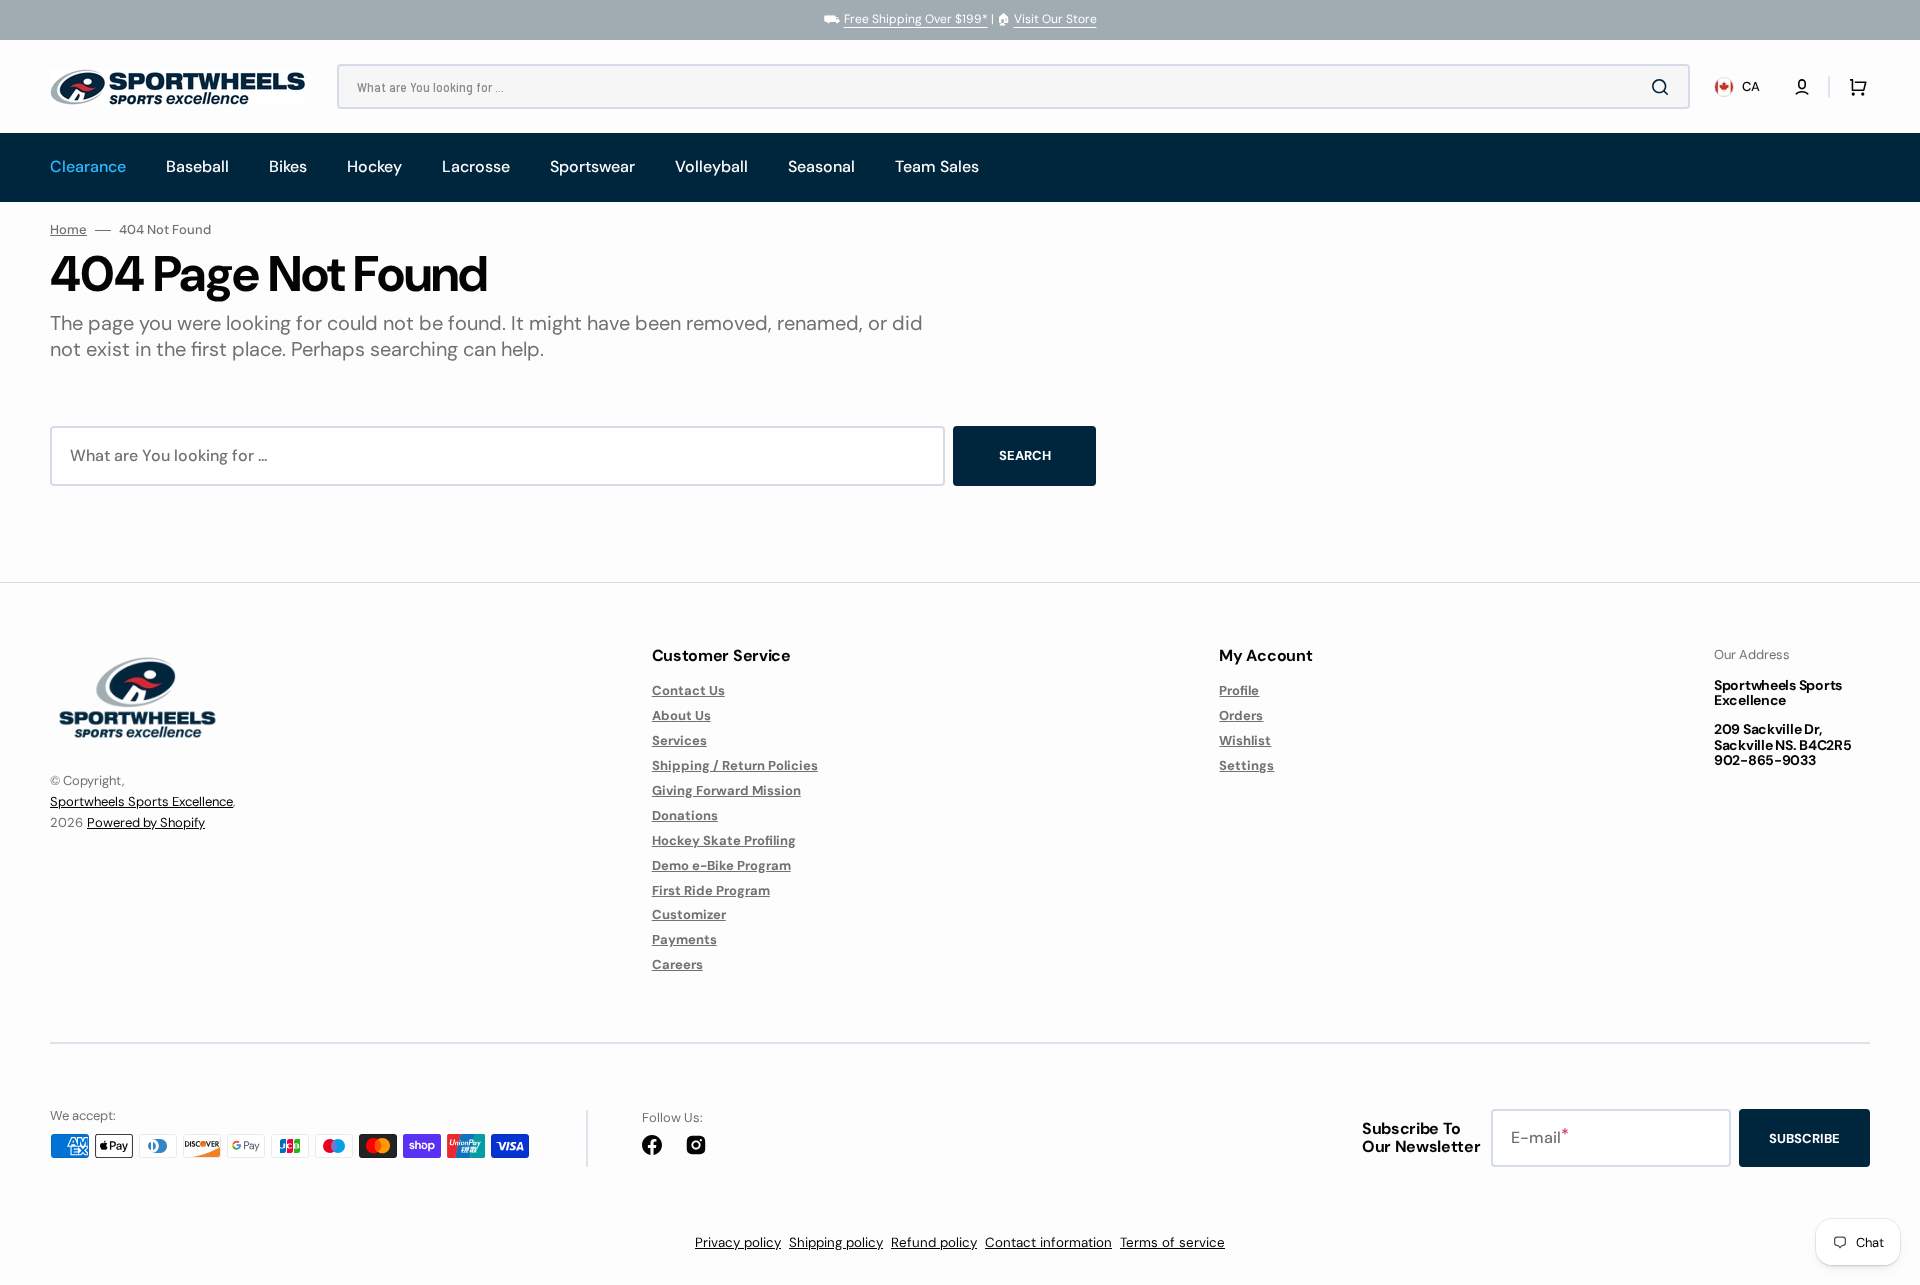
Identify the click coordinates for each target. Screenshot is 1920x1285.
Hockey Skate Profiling (724, 840)
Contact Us (688, 691)
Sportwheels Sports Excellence (141, 801)
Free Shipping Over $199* (916, 19)
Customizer (689, 914)
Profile (1239, 691)
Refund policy (934, 1242)
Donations (685, 815)
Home (68, 230)
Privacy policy (738, 1242)
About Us (681, 715)
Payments (684, 939)
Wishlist (1245, 740)
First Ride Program (711, 890)
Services (679, 740)
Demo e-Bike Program (721, 865)
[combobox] (1013, 86)
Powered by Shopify (146, 822)
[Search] (1664, 87)
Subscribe (1804, 1138)
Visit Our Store (1055, 19)
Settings (1246, 765)
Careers (677, 964)
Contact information (1048, 1242)
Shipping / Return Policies (735, 765)
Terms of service (1172, 1242)
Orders (1241, 715)
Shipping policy (836, 1242)
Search (1025, 455)
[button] (1802, 87)
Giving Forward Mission (726, 790)
